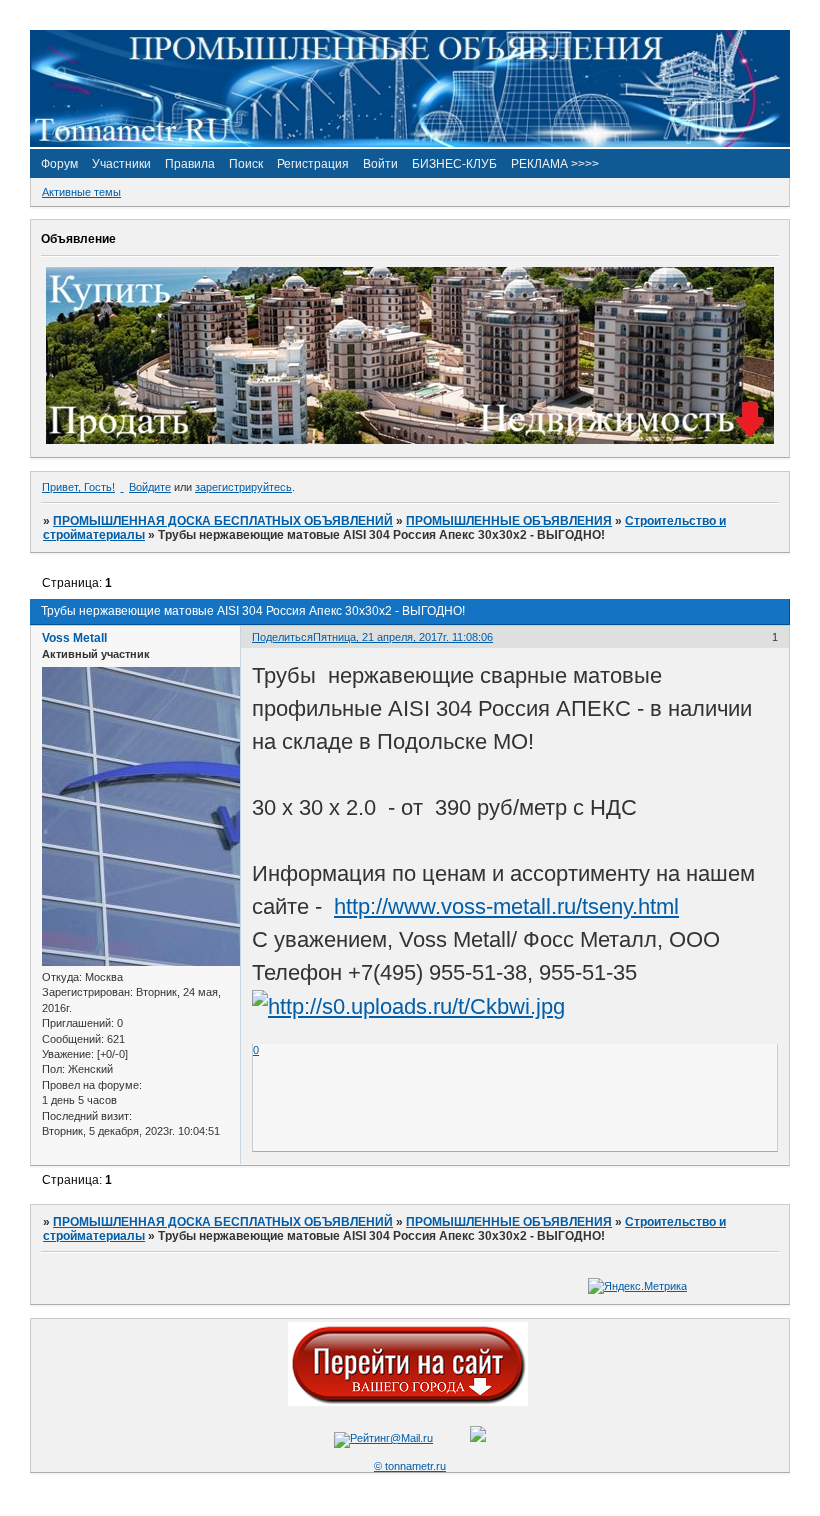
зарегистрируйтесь (243, 487)
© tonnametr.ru (410, 1466)
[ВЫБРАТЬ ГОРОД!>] (408, 1402)
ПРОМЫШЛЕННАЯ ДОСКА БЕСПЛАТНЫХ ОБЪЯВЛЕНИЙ (223, 521)
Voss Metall (74, 638)
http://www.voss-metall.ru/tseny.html (506, 906)
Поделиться (282, 637)
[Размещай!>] (410, 440)
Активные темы (81, 192)
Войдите (150, 487)
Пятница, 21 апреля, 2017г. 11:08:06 (403, 637)
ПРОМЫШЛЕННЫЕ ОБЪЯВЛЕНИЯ (509, 521)
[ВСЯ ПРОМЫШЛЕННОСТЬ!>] (410, 143)
